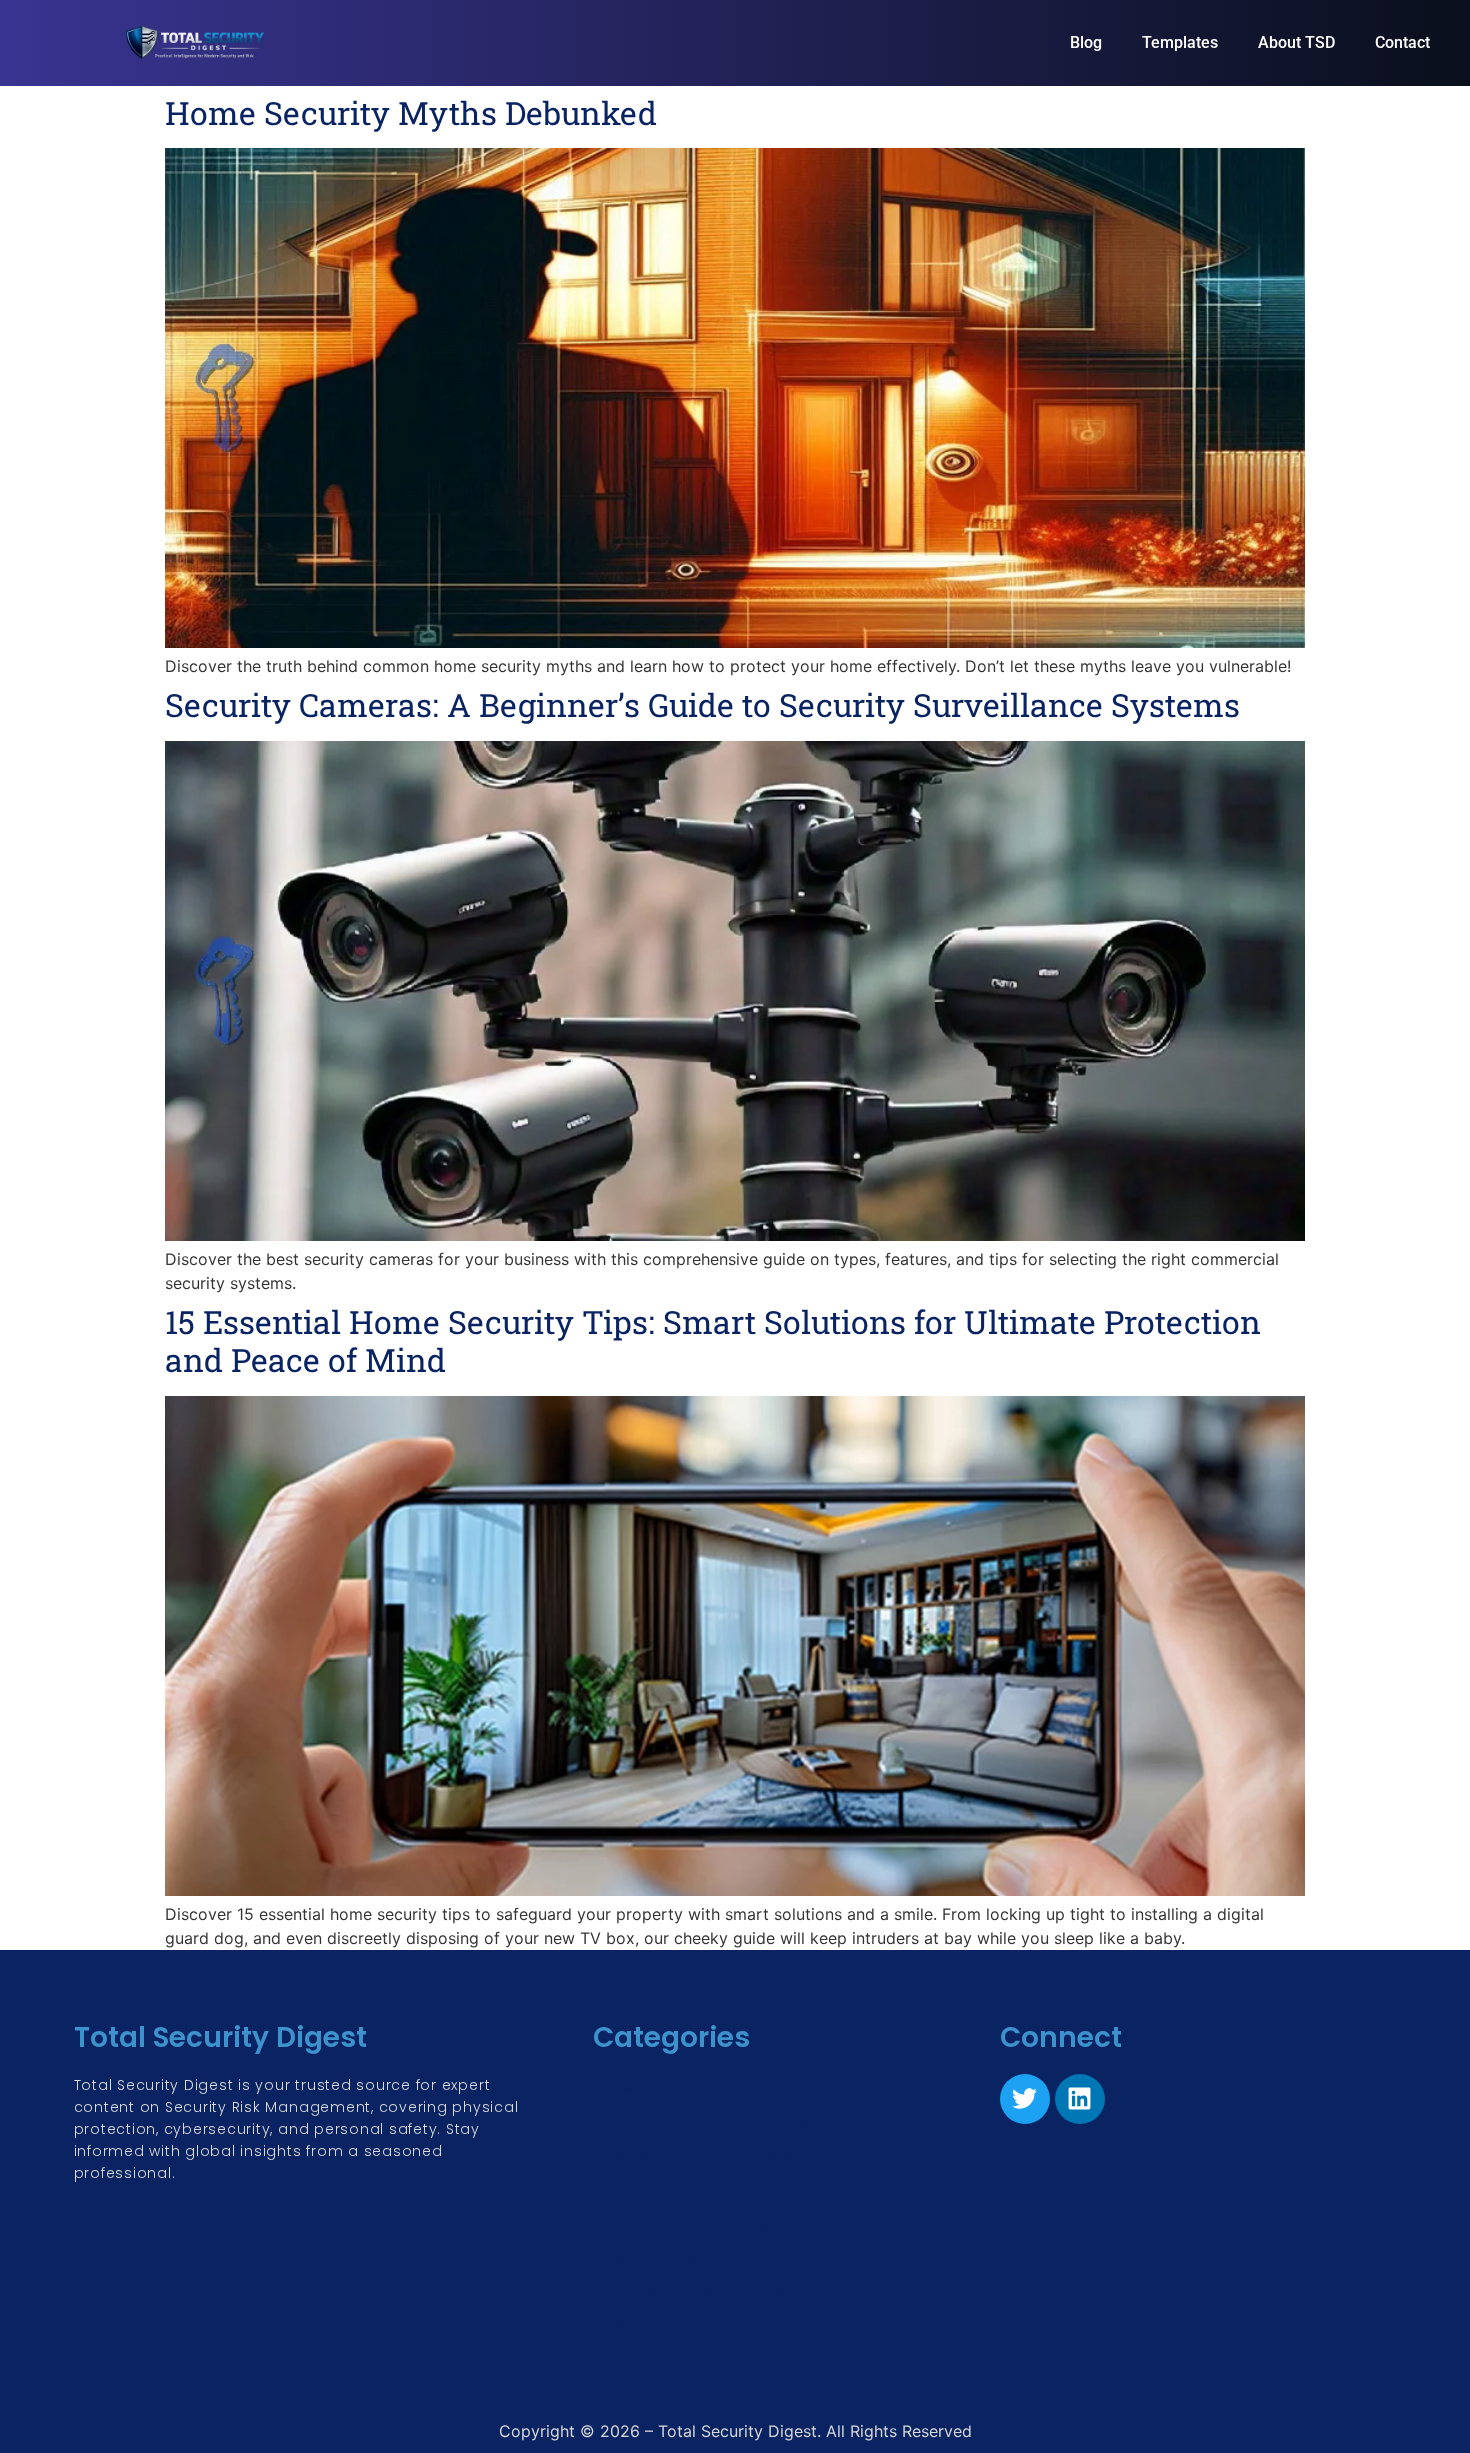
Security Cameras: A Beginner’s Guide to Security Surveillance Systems (702, 704)
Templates (1180, 42)
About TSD (1296, 42)
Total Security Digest (220, 2037)
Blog (1086, 42)
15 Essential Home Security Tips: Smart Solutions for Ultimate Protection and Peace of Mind (713, 1340)
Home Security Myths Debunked (411, 112)
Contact (1402, 42)
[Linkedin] (1080, 2099)
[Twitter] (1025, 2099)
